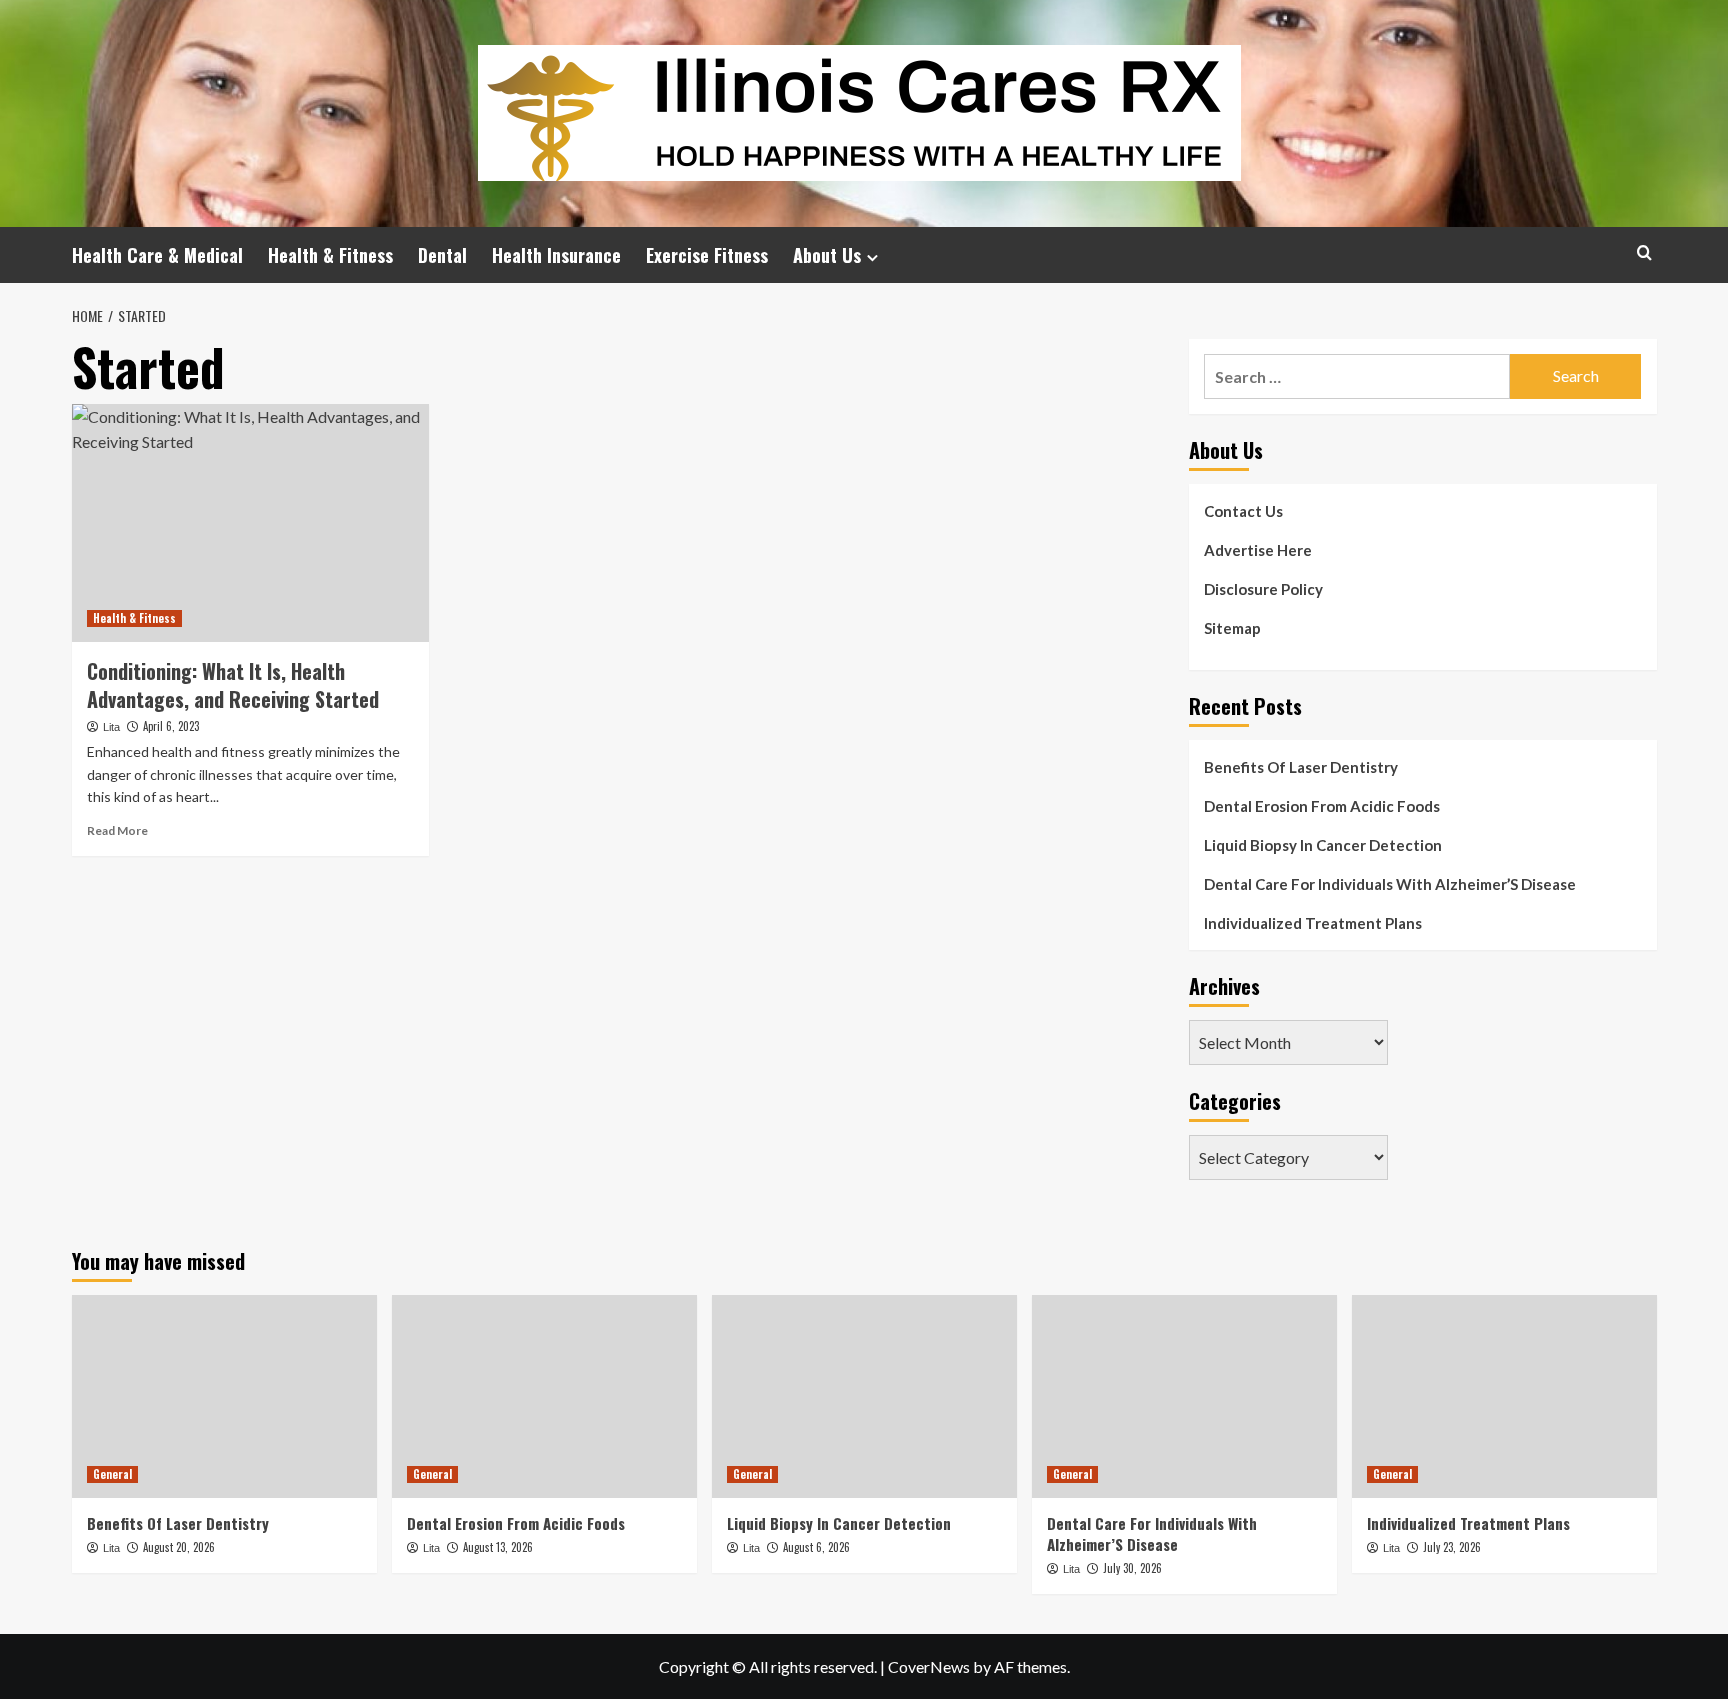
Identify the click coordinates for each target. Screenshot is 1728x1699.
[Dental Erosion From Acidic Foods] (544, 1396)
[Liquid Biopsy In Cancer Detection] (864, 1396)
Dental (442, 255)
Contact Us (1243, 511)
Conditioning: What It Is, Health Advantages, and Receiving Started (233, 685)
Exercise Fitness (707, 255)
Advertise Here (1258, 550)
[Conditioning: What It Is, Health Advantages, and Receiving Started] (250, 523)
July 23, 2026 (1452, 1547)
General (112, 1474)
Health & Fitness (330, 255)
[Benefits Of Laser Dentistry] (224, 1396)
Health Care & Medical (157, 255)
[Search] (1644, 252)
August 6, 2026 (816, 1547)
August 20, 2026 (179, 1547)
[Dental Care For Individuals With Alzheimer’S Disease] (1184, 1396)
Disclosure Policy (1263, 589)
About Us (827, 255)
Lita (111, 727)
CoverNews (929, 1666)
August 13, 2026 (498, 1547)
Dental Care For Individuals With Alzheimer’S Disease (1390, 884)
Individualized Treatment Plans (1313, 923)
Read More (117, 830)
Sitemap (1232, 628)
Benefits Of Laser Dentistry (1301, 767)
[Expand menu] (872, 257)
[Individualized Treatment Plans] (1504, 1396)
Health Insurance (556, 255)
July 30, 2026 (1132, 1568)
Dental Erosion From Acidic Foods (1322, 806)
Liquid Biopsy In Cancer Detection (1323, 845)
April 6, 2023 (171, 726)
